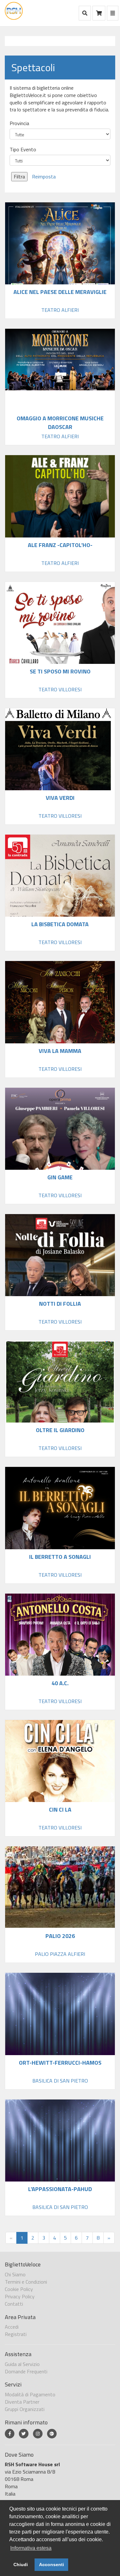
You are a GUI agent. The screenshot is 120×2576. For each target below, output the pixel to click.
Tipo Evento (23, 150)
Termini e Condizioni (26, 2282)
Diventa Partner (22, 2402)
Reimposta (44, 176)
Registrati (16, 2334)
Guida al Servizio (22, 2364)
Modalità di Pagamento (30, 2394)
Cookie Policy (19, 2289)
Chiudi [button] (21, 2565)
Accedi (12, 2327)
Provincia (19, 123)
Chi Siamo (15, 2274)
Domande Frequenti (26, 2371)
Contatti (14, 2304)
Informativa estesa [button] (31, 2548)
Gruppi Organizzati (25, 2409)
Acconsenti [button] (52, 2565)
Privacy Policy (20, 2296)
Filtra (19, 176)
